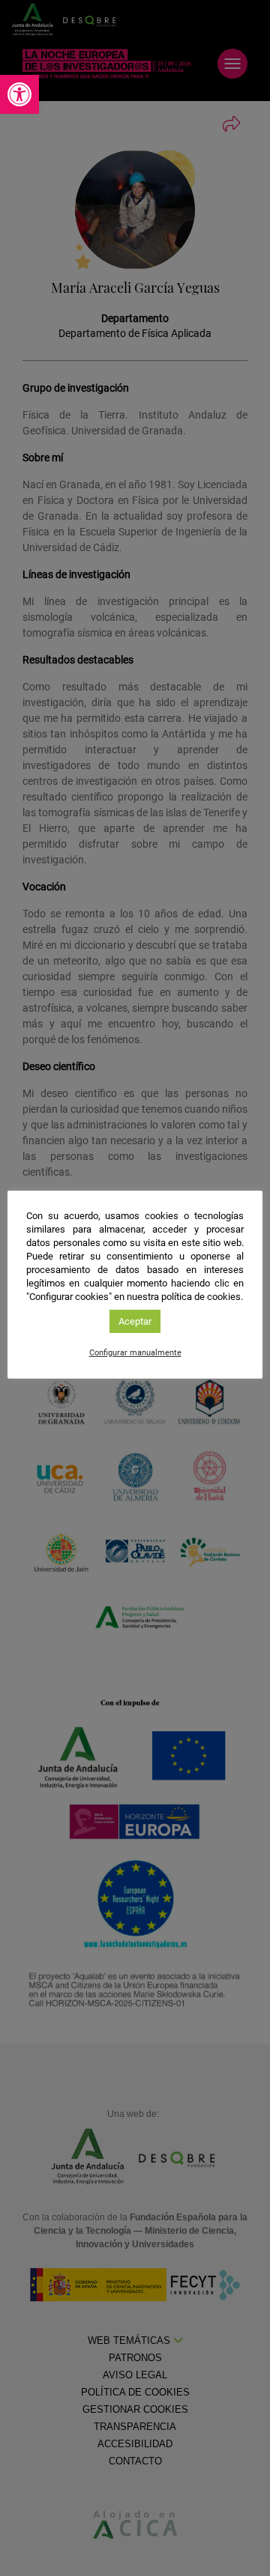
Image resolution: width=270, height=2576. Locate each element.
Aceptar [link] (135, 1321)
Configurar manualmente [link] (135, 1353)
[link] (19, 94)
